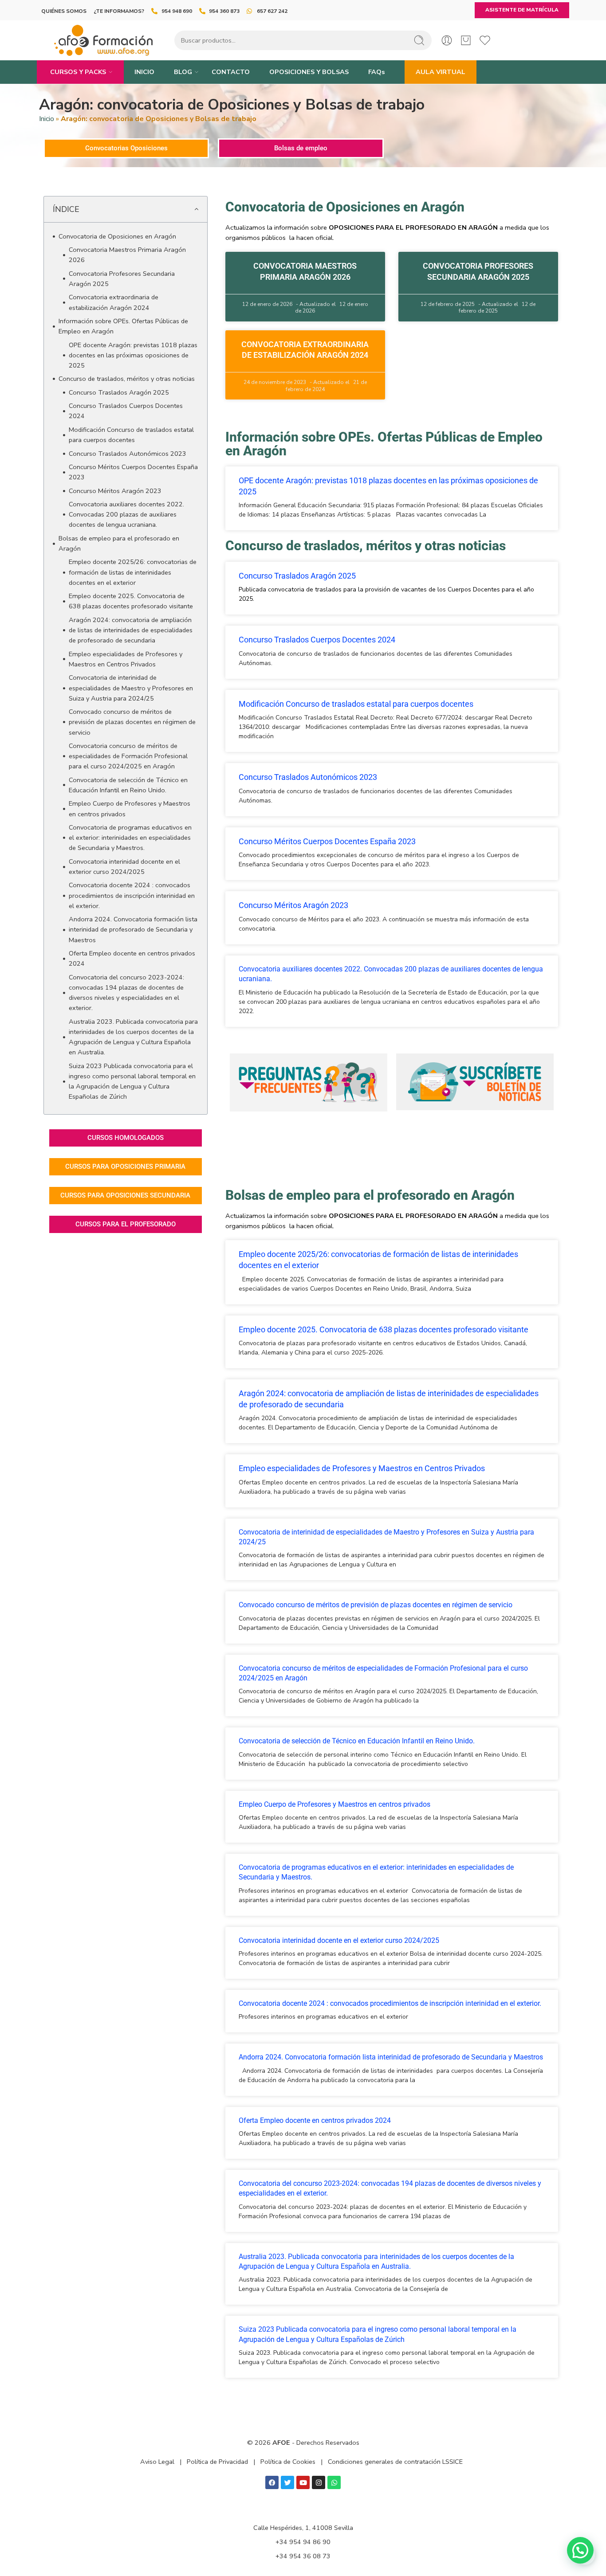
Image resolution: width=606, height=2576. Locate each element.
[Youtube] (303, 2482)
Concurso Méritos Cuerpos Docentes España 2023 (133, 472)
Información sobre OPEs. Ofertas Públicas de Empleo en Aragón (123, 326)
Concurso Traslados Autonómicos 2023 (128, 454)
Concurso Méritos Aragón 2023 (115, 491)
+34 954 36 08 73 (303, 2556)
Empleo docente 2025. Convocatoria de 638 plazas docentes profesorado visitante (131, 601)
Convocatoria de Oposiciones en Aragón (117, 236)
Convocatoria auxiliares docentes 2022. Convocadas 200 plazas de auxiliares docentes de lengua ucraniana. (126, 514)
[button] (196, 209)
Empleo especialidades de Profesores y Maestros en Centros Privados (126, 659)
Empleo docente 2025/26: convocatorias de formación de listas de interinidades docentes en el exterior (133, 572)
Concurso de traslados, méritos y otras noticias (127, 379)
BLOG (183, 72)
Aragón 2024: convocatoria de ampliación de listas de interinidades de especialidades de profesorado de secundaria (131, 630)
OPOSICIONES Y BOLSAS (309, 72)
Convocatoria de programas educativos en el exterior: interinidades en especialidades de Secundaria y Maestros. (130, 838)
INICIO (144, 72)
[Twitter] (287, 2482)
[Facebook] (272, 2482)
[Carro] (466, 40)
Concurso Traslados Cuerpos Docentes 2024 (126, 411)
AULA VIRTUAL (441, 72)
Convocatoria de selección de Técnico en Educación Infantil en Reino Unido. (128, 785)
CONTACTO (231, 72)
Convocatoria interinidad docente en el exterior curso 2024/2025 (124, 867)
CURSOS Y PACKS (78, 72)
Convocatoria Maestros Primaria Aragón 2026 (127, 255)
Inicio (47, 119)
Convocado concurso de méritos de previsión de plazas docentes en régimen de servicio (132, 722)
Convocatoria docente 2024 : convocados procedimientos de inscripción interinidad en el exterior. (132, 895)
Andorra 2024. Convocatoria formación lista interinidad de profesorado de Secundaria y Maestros (133, 929)
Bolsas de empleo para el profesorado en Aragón (119, 543)
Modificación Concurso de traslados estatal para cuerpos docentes (131, 435)
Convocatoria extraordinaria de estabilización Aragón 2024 (114, 302)
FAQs (377, 72)
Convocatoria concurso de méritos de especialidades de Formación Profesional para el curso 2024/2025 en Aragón (128, 756)
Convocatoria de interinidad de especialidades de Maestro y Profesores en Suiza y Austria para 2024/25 (131, 688)
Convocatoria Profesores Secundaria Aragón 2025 (122, 279)
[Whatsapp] (334, 2482)
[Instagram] (319, 2482)
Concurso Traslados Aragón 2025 (119, 392)
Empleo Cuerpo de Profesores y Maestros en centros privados (130, 808)
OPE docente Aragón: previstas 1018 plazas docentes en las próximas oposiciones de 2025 (133, 355)
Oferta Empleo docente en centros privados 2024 (132, 958)
